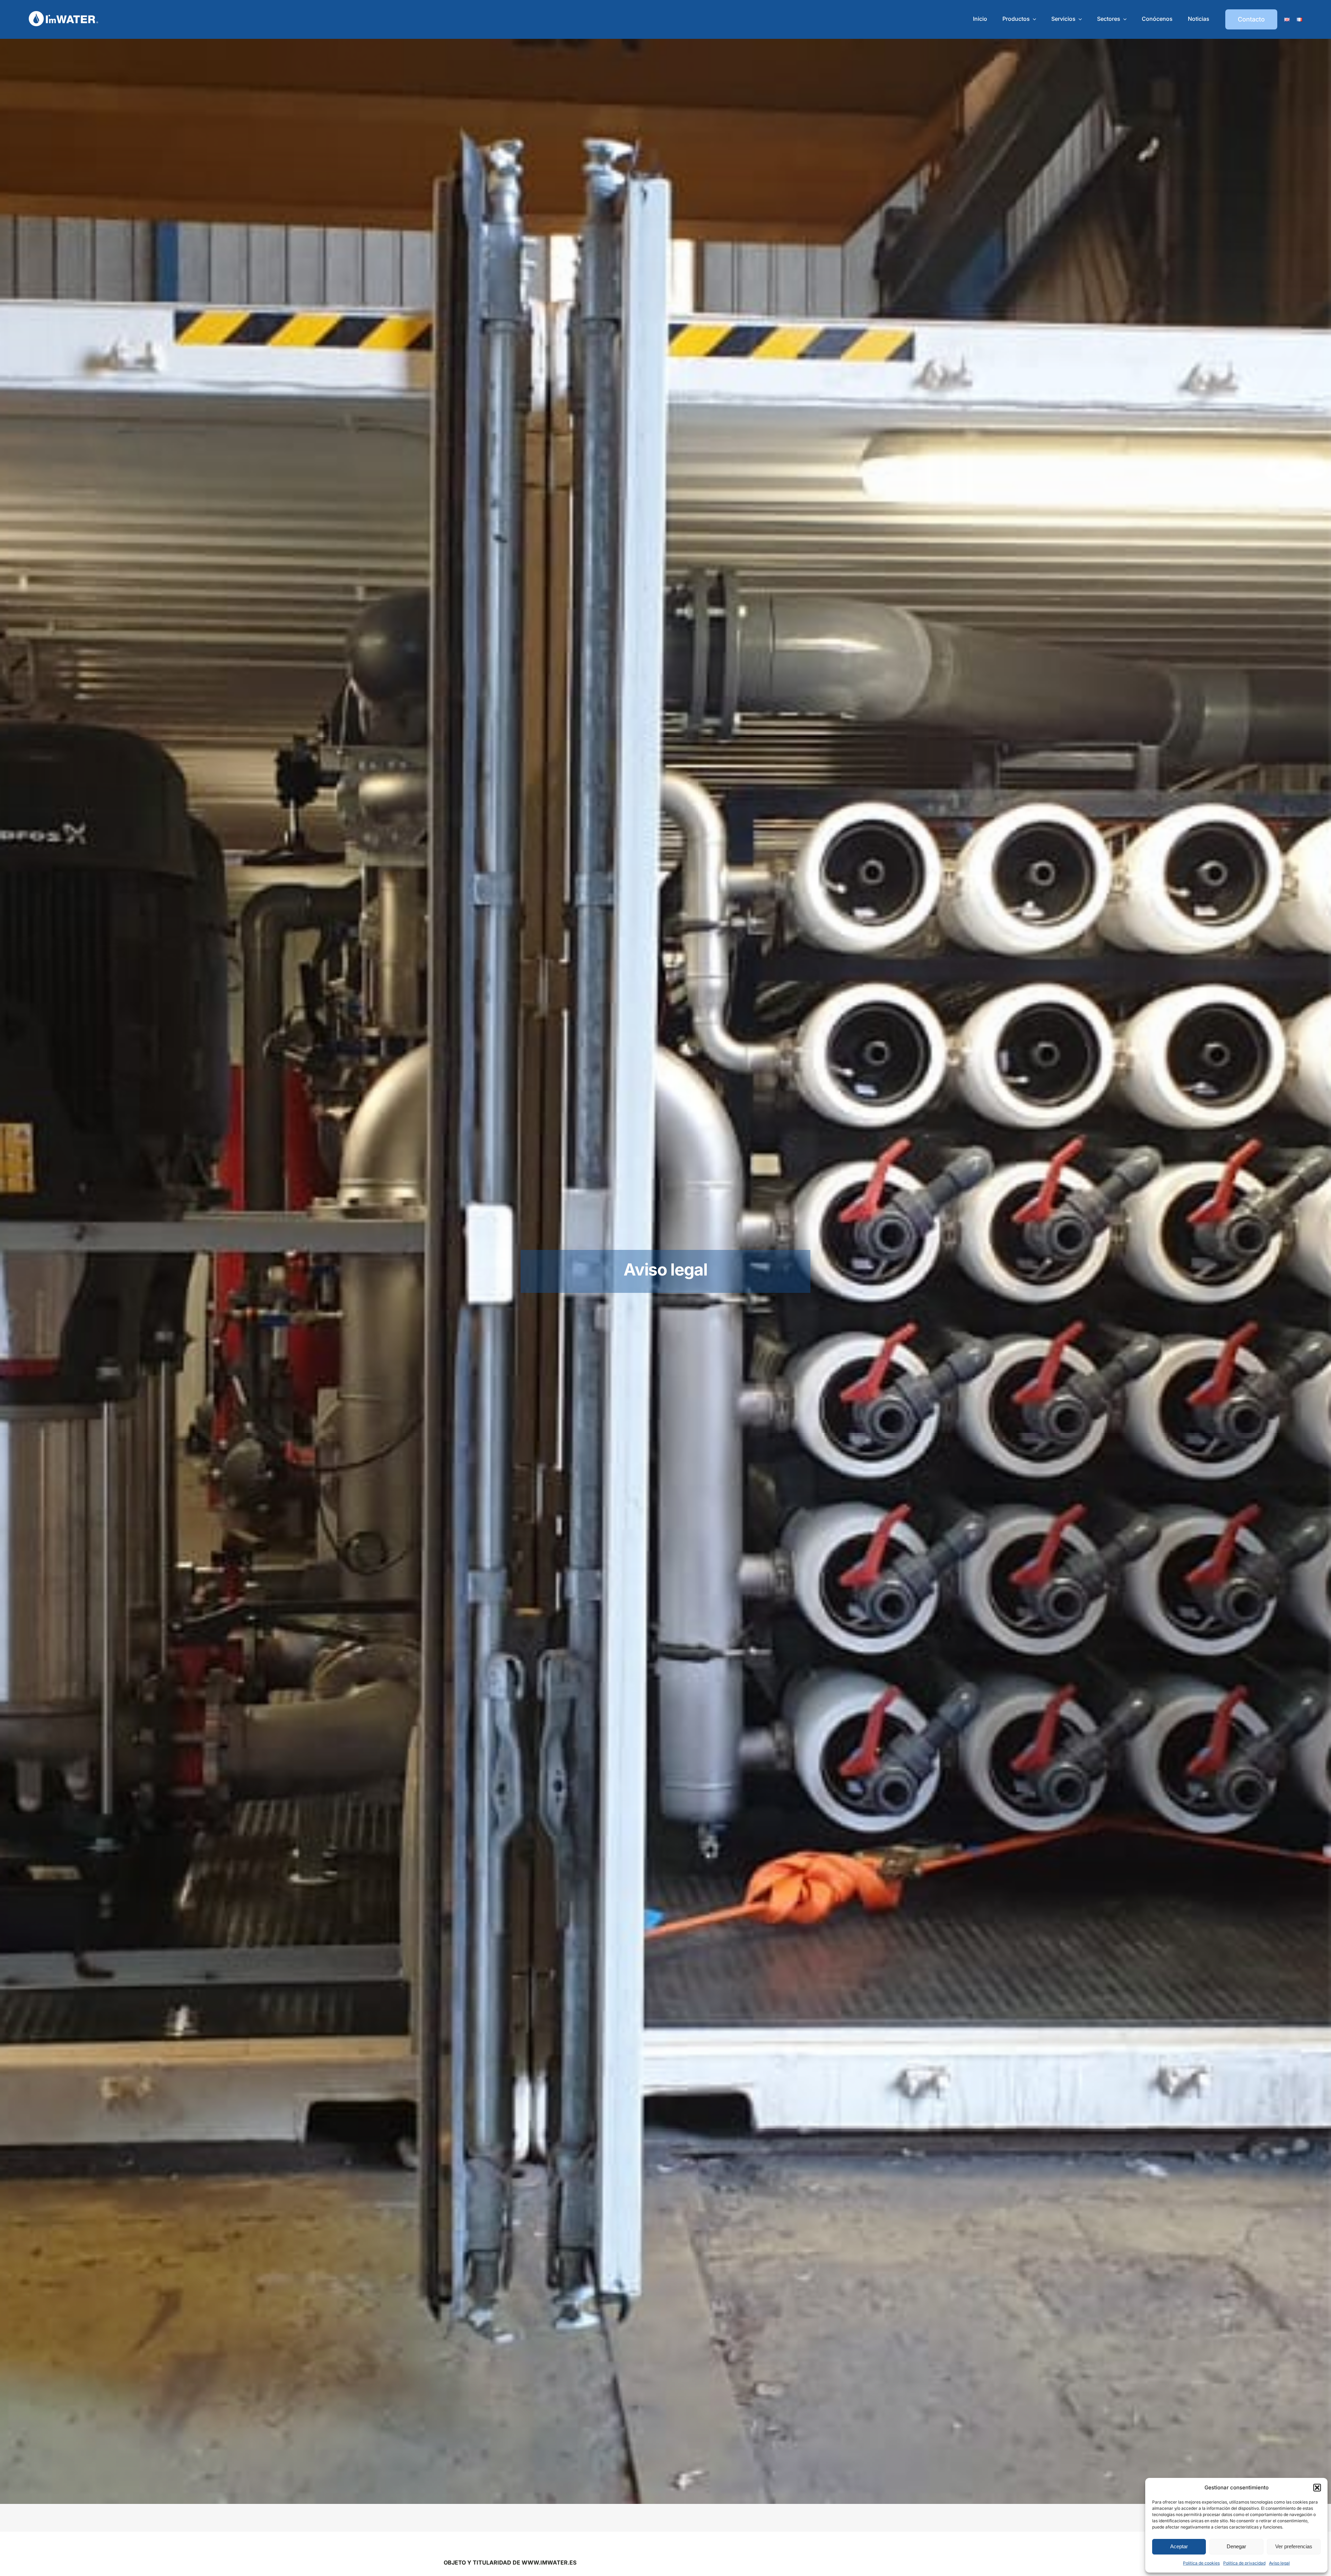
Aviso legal (1279, 2563)
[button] (1317, 2488)
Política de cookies (1201, 2563)
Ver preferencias (1294, 2546)
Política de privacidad (1244, 2563)
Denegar (1236, 2546)
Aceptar (1179, 2546)
